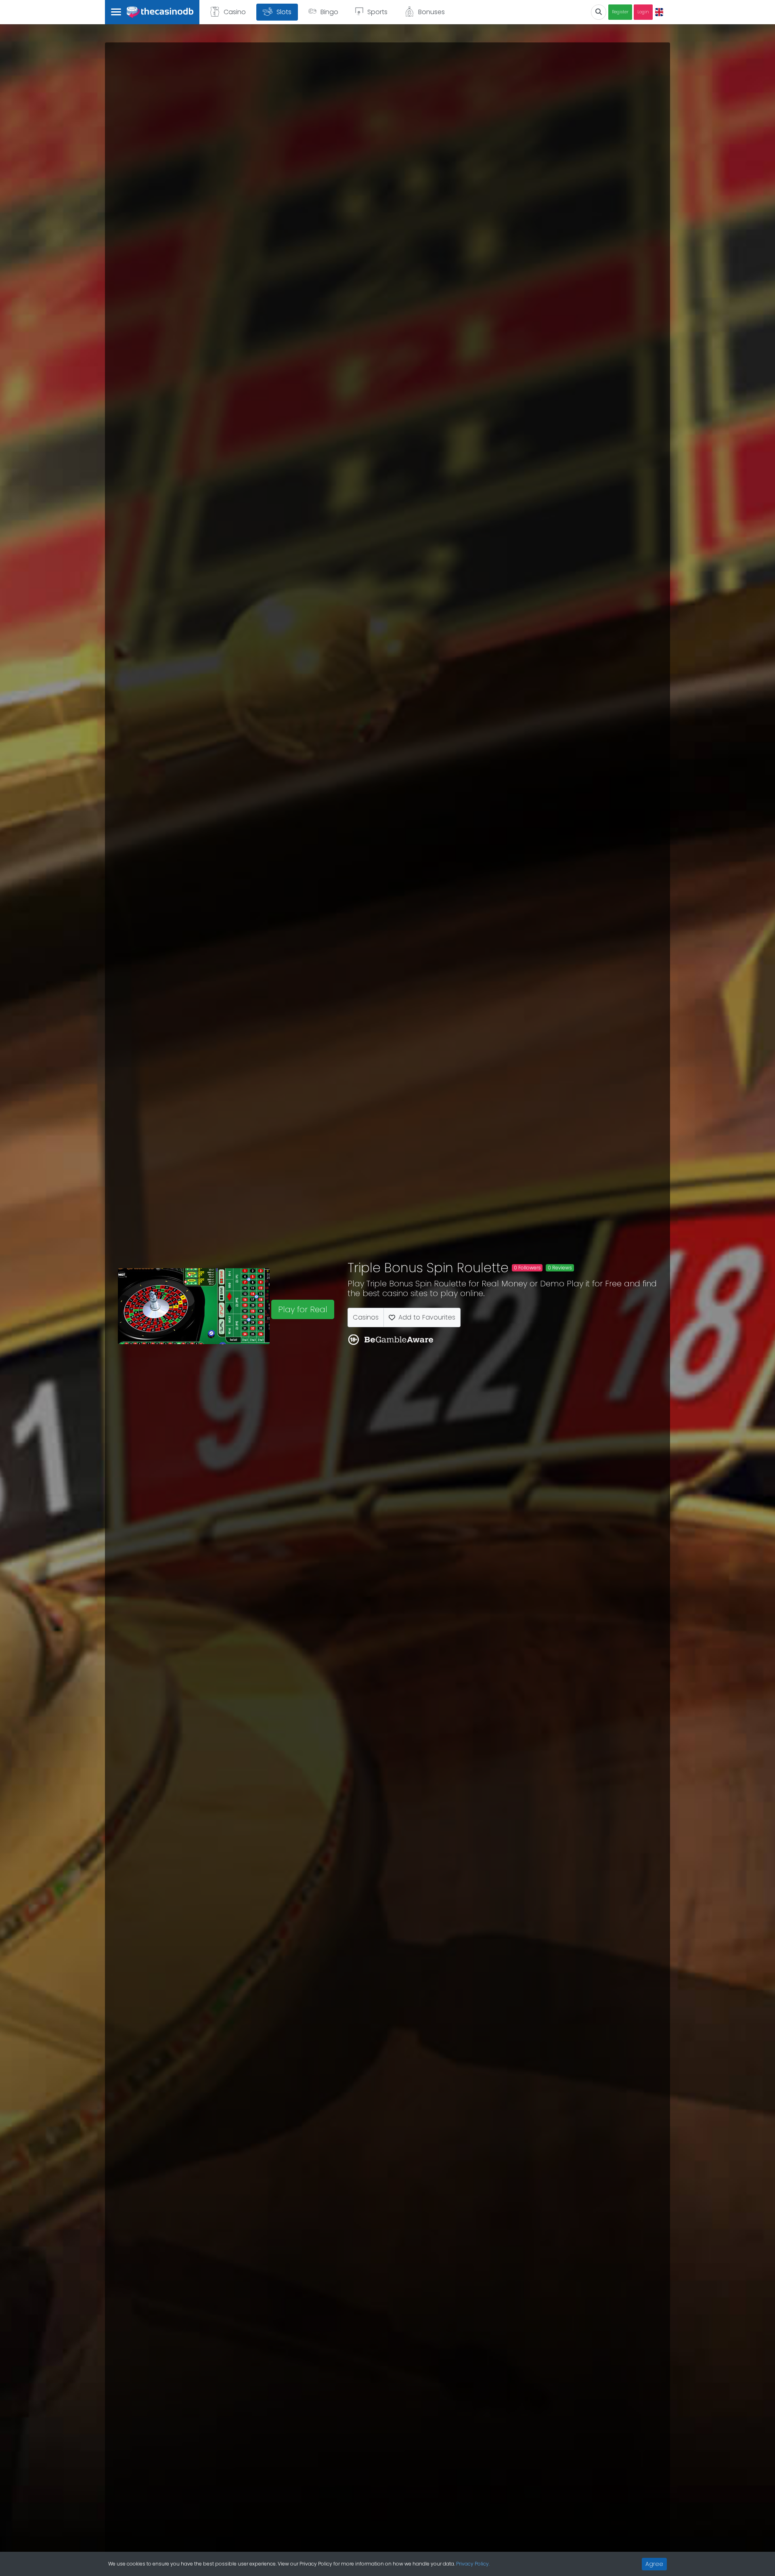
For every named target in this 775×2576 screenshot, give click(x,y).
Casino (235, 12)
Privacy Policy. (473, 2564)
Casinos (366, 1317)
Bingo (329, 12)
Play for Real (303, 1309)
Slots (284, 12)
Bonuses (431, 12)
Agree (654, 2564)
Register (620, 12)
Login (643, 12)
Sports (377, 12)
